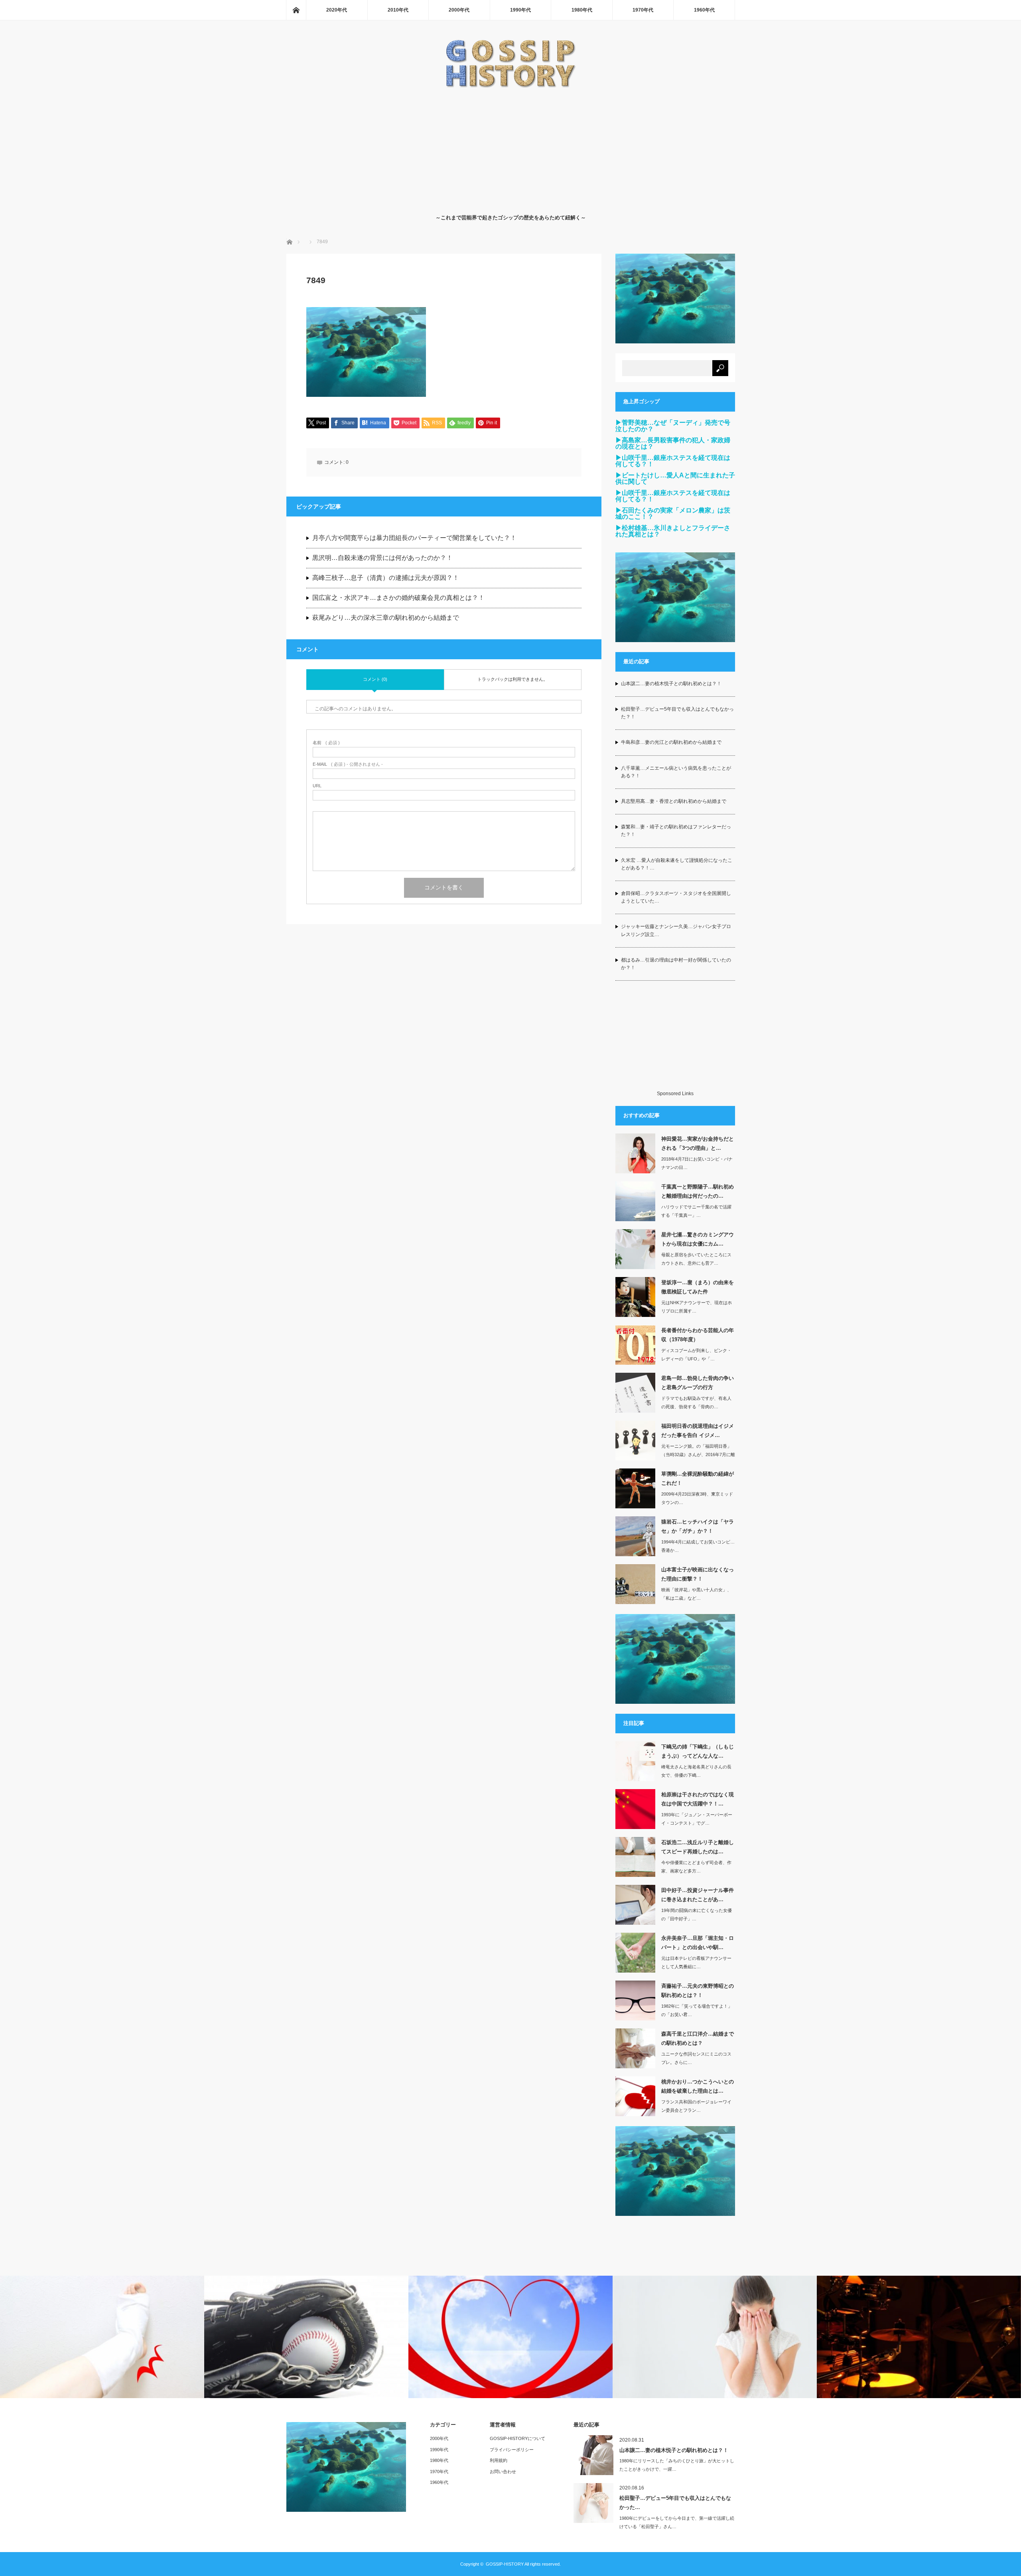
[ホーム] (296, 10)
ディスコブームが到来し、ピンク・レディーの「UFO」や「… (696, 1355)
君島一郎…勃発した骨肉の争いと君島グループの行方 (698, 1383)
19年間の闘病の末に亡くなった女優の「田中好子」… (697, 1915)
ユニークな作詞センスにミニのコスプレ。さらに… (696, 2058)
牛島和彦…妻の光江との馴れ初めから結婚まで (671, 742)
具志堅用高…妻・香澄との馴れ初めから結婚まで (674, 801)
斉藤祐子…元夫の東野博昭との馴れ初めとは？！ (698, 1991)
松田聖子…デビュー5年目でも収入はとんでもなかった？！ (677, 713)
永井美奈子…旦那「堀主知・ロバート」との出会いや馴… (698, 1943)
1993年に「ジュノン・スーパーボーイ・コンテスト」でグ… (697, 1819)
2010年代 (398, 10)
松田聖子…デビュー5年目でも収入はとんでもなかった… (675, 2503)
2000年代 (459, 10)
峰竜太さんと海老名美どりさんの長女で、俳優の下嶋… (696, 1771)
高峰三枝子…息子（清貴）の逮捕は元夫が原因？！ (386, 578)
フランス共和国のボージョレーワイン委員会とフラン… (696, 2106)
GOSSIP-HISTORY (505, 2564)
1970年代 (643, 10)
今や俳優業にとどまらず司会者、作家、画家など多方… (696, 1867)
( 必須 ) (326, 743)
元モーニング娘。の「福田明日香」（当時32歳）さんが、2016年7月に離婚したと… (698, 1455)
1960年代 (704, 10)
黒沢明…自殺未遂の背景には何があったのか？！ (382, 558)
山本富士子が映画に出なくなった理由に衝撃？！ (698, 1574)
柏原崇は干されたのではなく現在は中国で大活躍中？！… (698, 1799)
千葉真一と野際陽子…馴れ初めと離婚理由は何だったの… (698, 1191)
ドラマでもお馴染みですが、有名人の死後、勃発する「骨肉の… (696, 1402)
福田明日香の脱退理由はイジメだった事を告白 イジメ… (698, 1431)
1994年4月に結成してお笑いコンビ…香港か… (698, 1546)
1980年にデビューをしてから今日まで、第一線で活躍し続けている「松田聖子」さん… (677, 2522)
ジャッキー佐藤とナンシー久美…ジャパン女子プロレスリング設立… (676, 930)
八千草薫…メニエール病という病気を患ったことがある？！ (676, 772)
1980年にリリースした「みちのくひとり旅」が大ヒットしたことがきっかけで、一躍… (677, 2465)
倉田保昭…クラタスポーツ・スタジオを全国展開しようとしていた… (676, 897)
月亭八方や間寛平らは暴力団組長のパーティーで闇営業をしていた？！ (414, 538)
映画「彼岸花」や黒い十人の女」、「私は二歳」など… (696, 1594)
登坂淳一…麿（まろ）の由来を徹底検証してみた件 (698, 1287)
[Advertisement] (511, 149)
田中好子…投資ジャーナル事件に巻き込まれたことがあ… (698, 1895)
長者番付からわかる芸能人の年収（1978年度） (698, 1335)
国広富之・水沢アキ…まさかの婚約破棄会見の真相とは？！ (398, 598)
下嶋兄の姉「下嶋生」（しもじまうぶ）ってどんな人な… (698, 1751)
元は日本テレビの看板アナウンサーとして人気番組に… (696, 1962)
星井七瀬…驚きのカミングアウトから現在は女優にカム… (698, 1239)
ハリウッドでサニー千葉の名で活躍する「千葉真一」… (696, 1211)
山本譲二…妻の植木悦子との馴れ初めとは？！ (671, 684)
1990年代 (520, 10)
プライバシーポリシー (512, 2450)
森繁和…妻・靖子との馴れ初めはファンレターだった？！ (676, 831)
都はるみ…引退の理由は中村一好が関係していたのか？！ (676, 964)
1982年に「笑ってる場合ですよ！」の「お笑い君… (697, 2010)
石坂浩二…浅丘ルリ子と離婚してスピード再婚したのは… (698, 1847)
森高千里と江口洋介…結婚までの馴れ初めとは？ (698, 2038)
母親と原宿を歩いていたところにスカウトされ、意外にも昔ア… (696, 1259)
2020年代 (337, 10)
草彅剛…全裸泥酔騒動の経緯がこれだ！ (698, 1478)
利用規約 (499, 2460)
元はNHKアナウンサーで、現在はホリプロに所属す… (697, 1307)
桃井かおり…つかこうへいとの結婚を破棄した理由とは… (698, 2086)
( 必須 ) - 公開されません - (348, 764)
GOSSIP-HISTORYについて (517, 2438)
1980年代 (582, 10)
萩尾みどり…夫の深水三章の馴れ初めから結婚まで (386, 618)
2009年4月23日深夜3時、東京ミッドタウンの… (697, 1498)
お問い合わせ (503, 2472)
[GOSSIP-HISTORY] (510, 86)
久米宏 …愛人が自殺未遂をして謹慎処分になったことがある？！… (677, 864)
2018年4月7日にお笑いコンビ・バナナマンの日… (697, 1163)
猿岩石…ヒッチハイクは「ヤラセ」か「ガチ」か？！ (698, 1526)
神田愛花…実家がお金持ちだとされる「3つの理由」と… (698, 1143)
